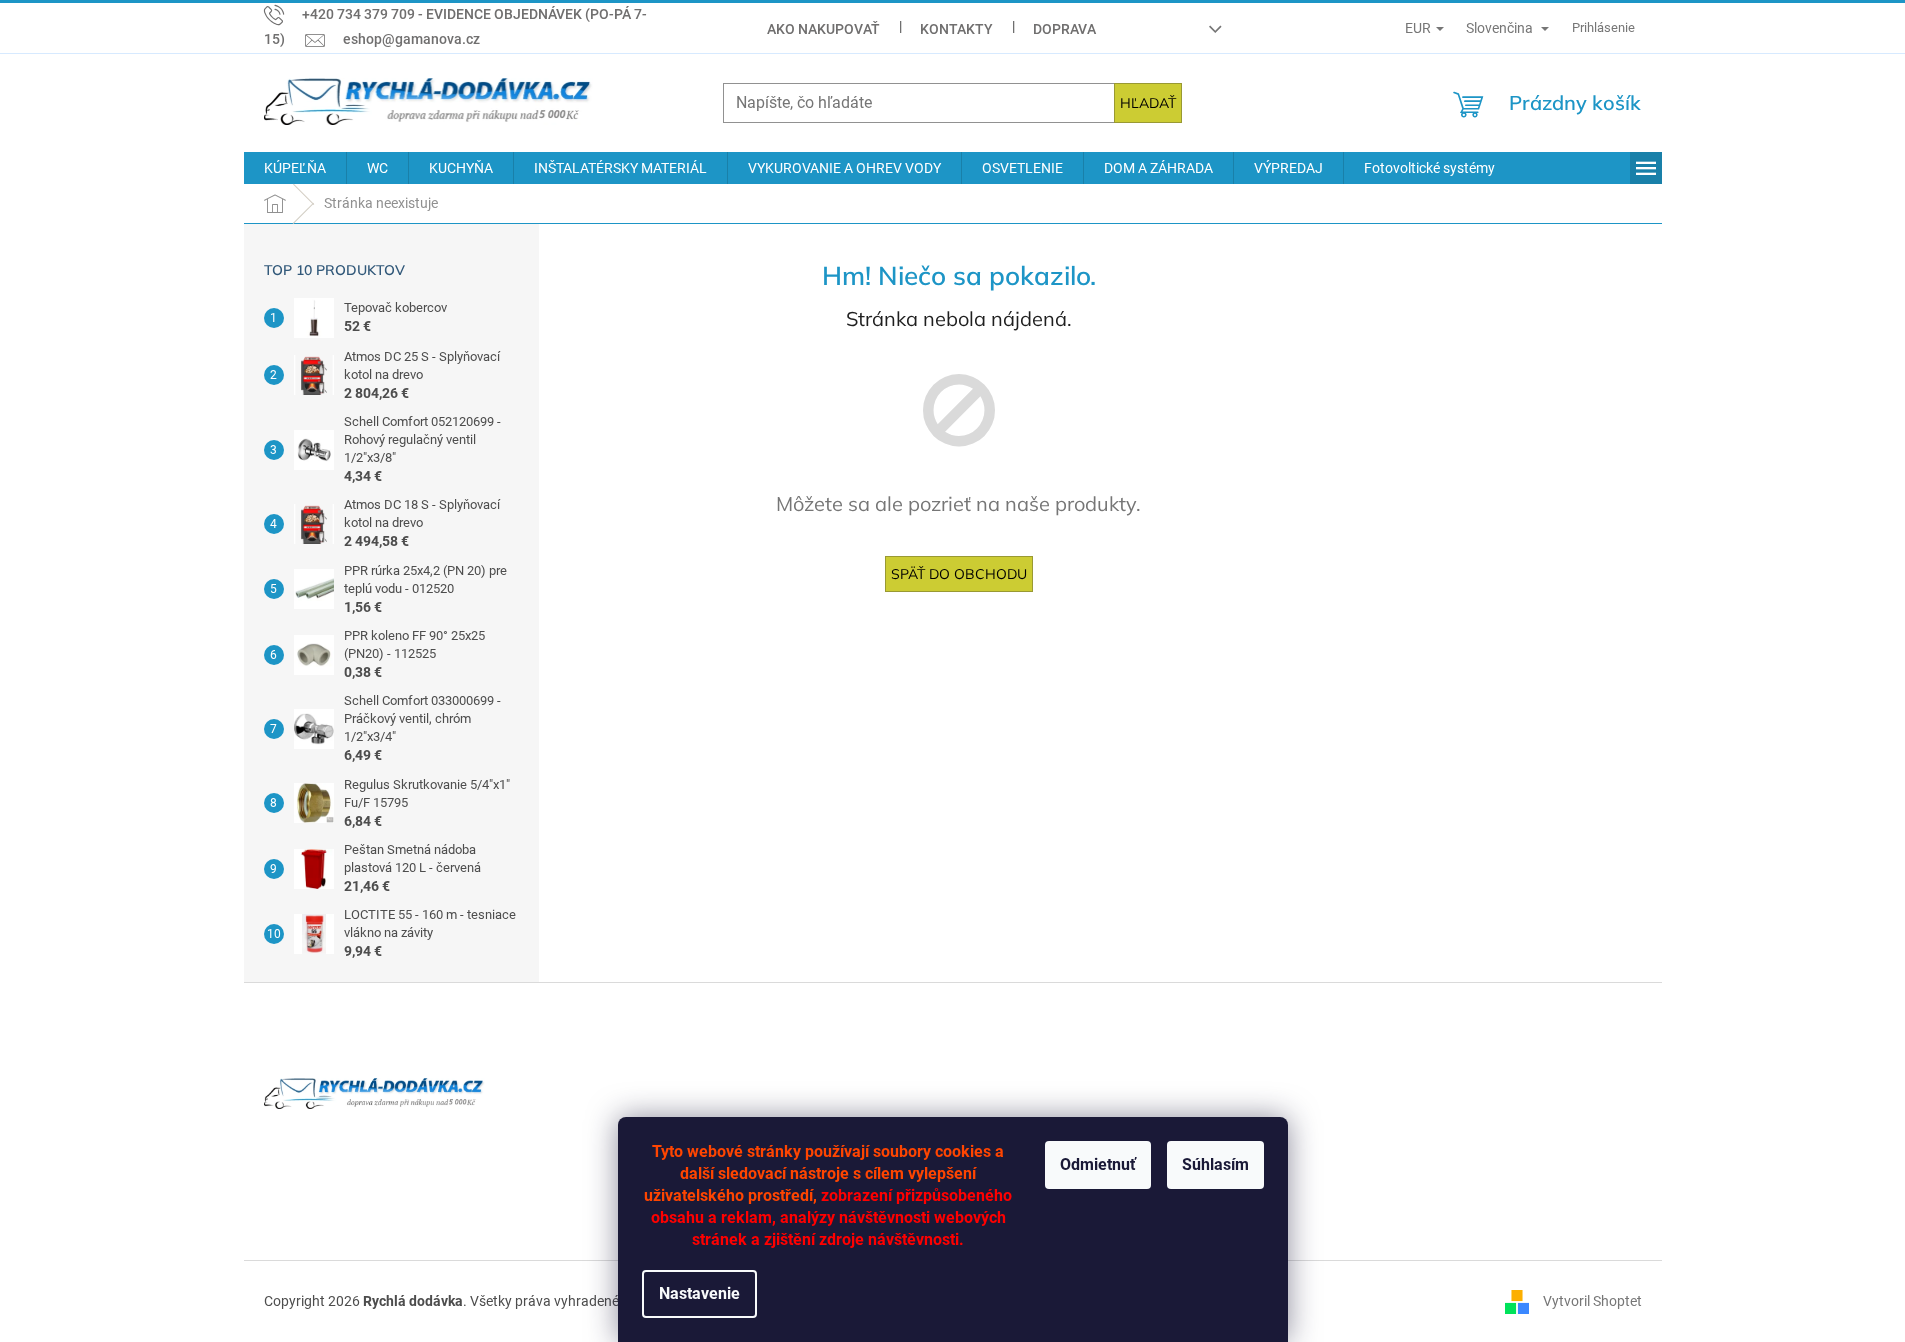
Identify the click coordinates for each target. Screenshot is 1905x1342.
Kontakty (956, 29)
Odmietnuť (1098, 1164)
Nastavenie (699, 1293)
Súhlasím (1215, 1164)
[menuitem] (295, 168)
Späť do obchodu (959, 574)
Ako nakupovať (823, 29)
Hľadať (1148, 103)
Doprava (1064, 29)
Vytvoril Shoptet (1592, 1300)
